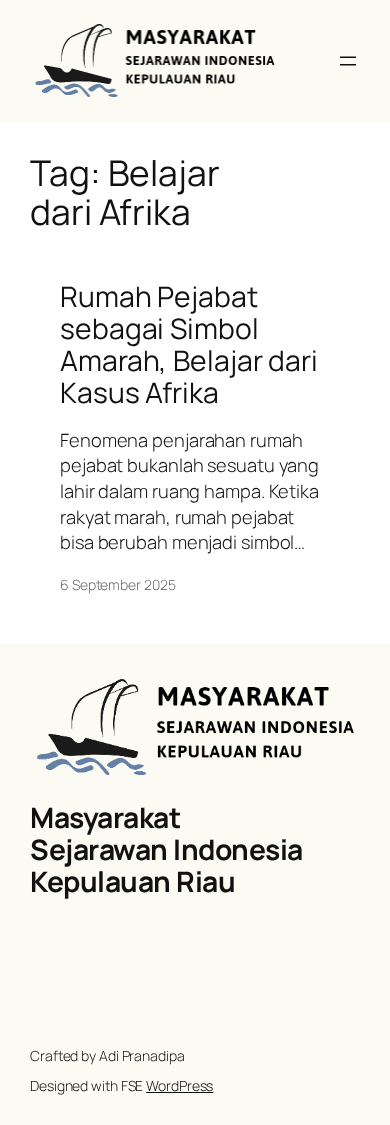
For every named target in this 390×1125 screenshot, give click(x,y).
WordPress (179, 1085)
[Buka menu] (348, 61)
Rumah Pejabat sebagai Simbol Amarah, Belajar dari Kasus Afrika (189, 344)
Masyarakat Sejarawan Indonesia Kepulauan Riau (166, 849)
